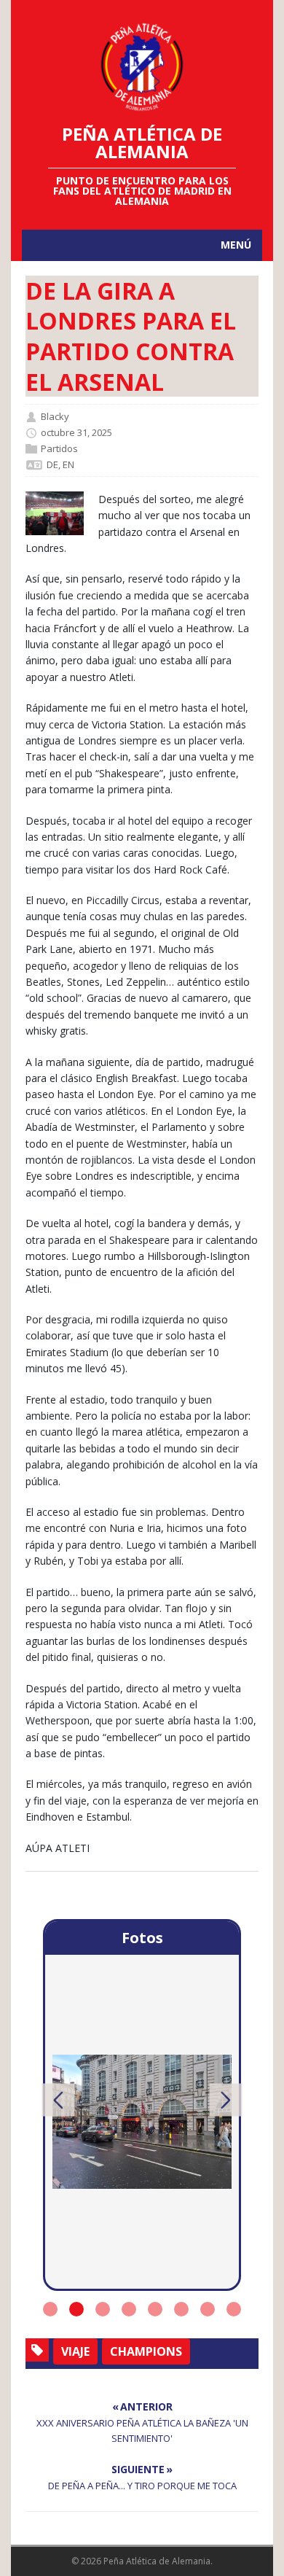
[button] (59, 2100)
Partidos (59, 448)
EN (68, 464)
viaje (75, 2351)
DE (52, 464)
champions (146, 2351)
